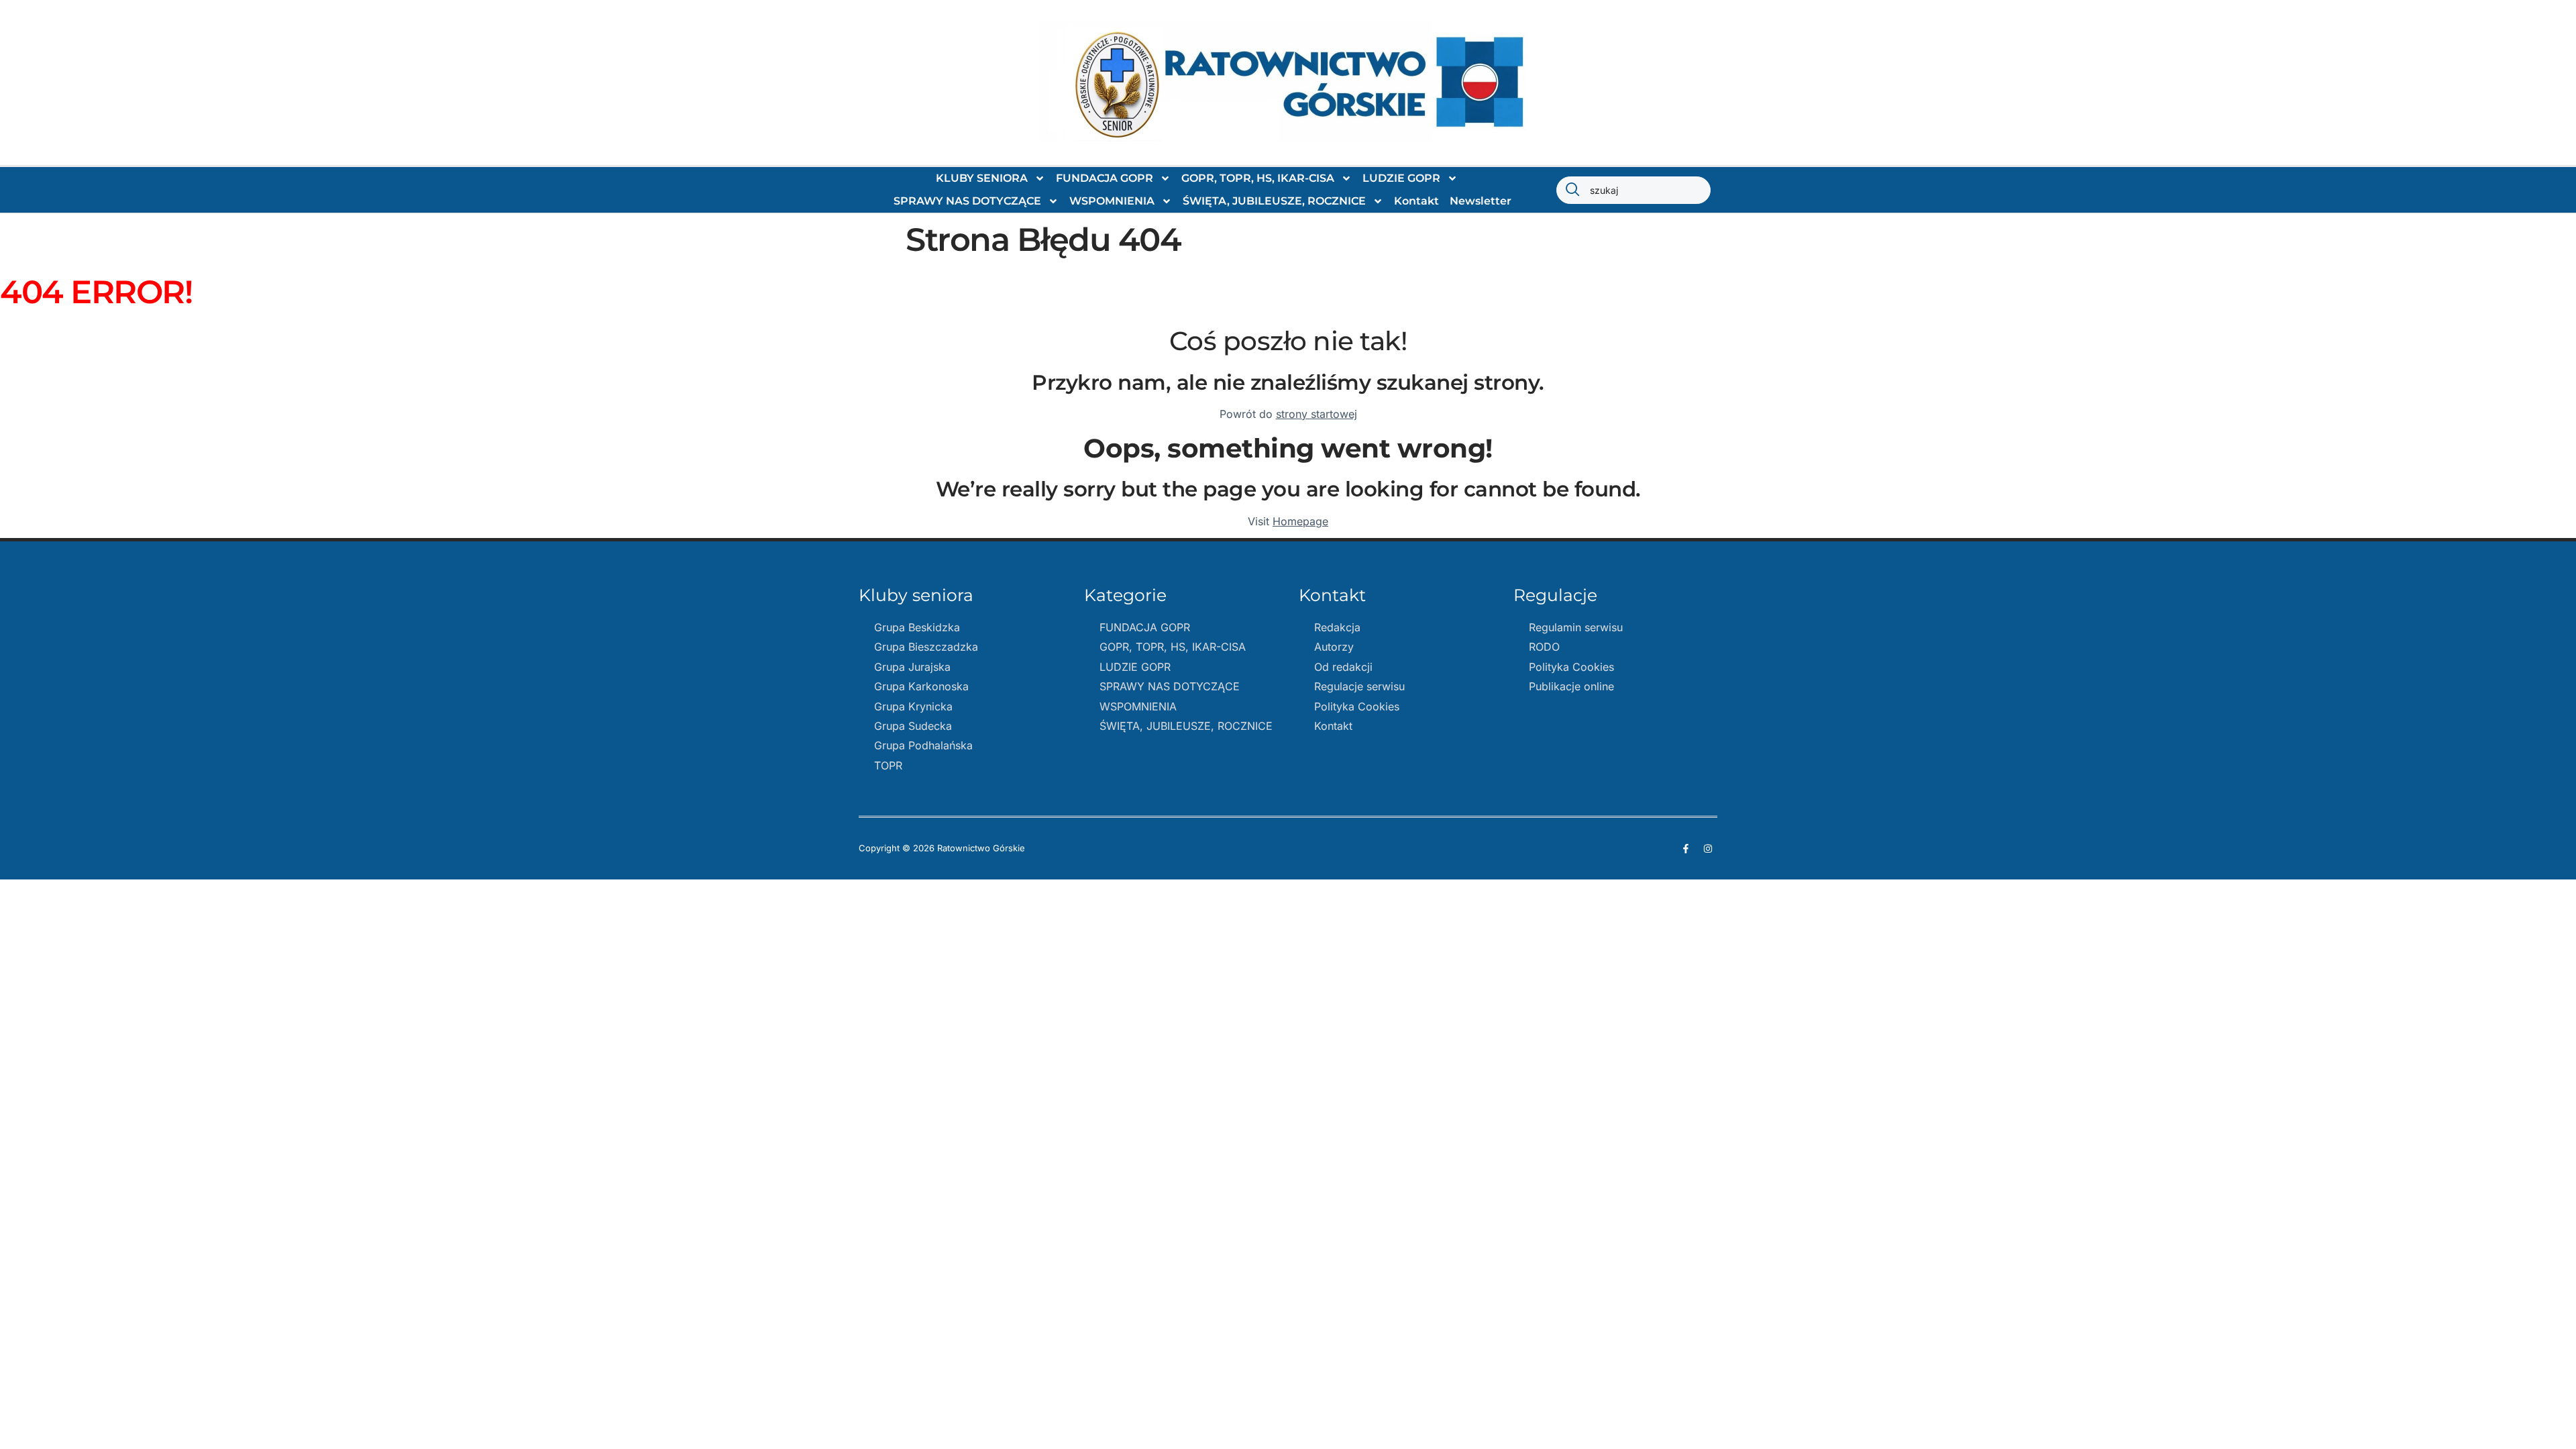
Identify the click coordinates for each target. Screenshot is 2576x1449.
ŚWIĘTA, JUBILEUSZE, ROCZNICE (1274, 201)
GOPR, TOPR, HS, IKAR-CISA (1258, 178)
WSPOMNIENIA (1112, 201)
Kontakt (1416, 201)
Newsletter (1481, 201)
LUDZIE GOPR (1401, 178)
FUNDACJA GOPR (1105, 178)
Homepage (1300, 521)
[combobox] (1633, 190)
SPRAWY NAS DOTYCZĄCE (967, 201)
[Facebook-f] (1686, 849)
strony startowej (1317, 414)
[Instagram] (1708, 849)
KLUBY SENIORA (982, 178)
